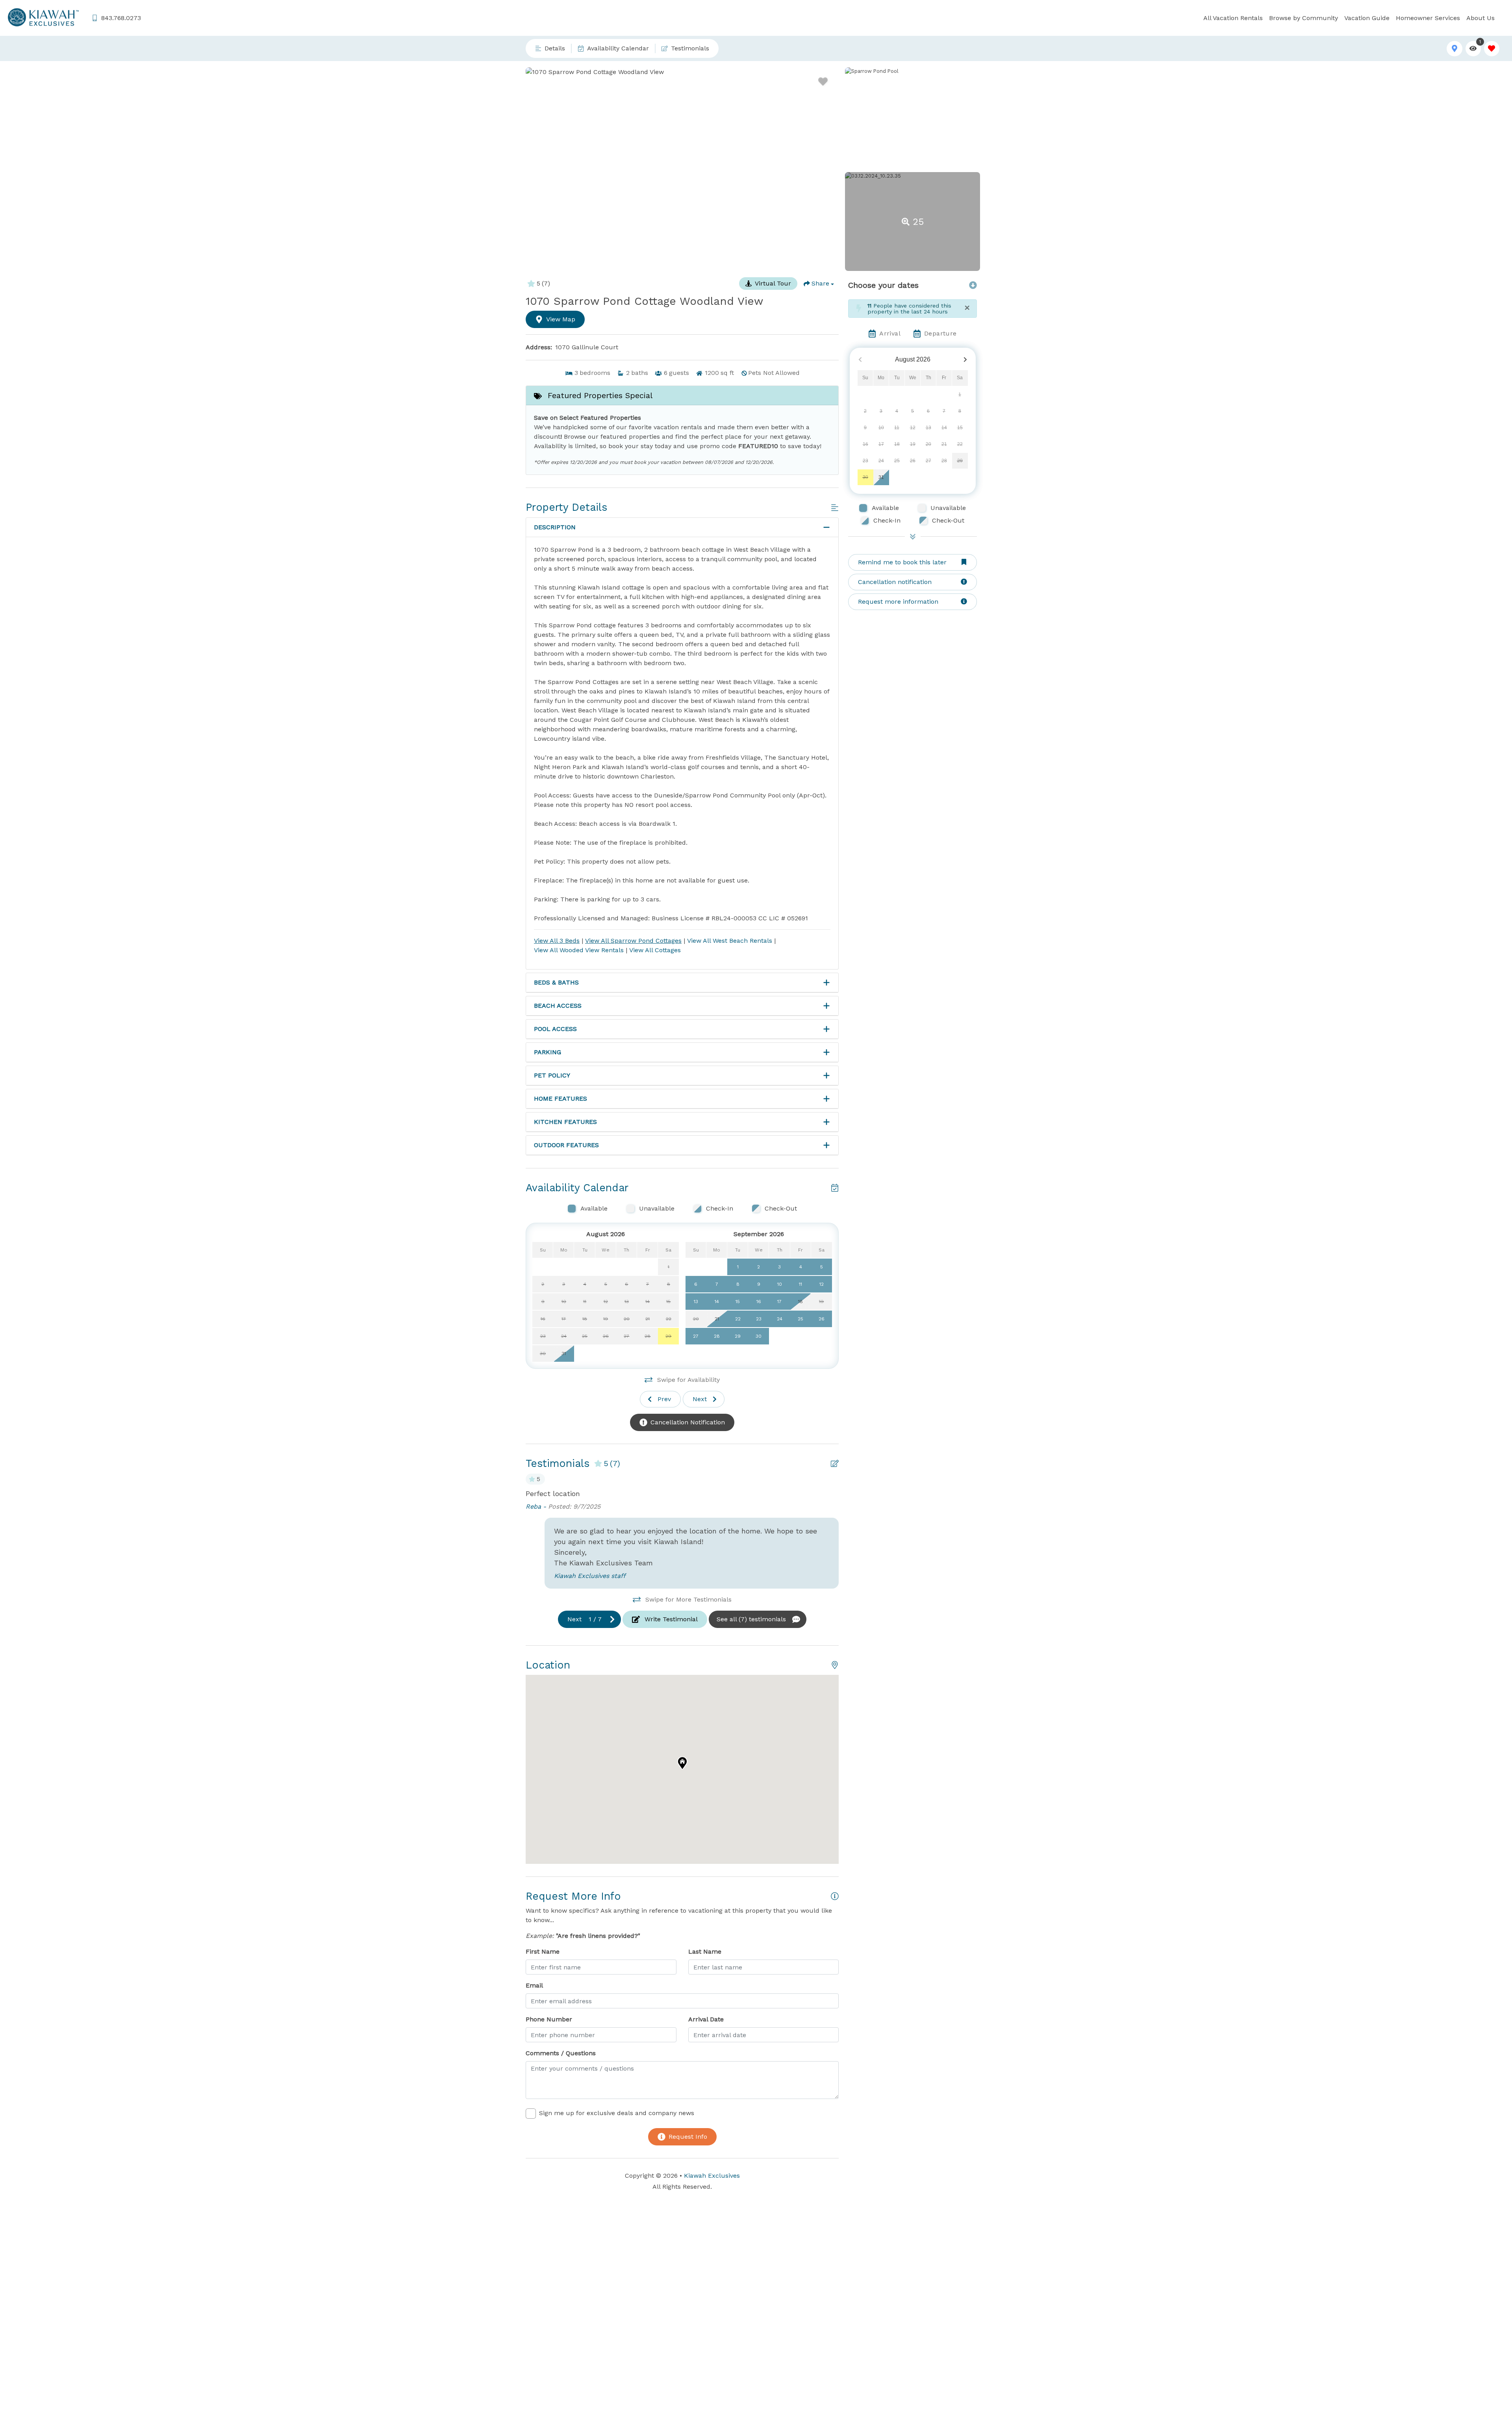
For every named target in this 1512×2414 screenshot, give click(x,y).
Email (534, 1985)
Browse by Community (1304, 18)
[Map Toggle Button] (1454, 49)
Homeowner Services (1428, 18)
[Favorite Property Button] (823, 82)
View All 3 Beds (557, 941)
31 (881, 477)
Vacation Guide (1367, 18)
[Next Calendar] (965, 360)
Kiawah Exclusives (712, 2176)
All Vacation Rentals (1233, 18)
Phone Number (549, 2019)
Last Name (705, 1951)
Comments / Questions (561, 2053)
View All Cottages (655, 950)
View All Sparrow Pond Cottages (633, 941)
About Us (1480, 18)
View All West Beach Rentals (730, 941)
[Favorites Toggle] (1492, 49)
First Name (543, 1951)
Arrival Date (706, 2019)
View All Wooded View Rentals (579, 950)
